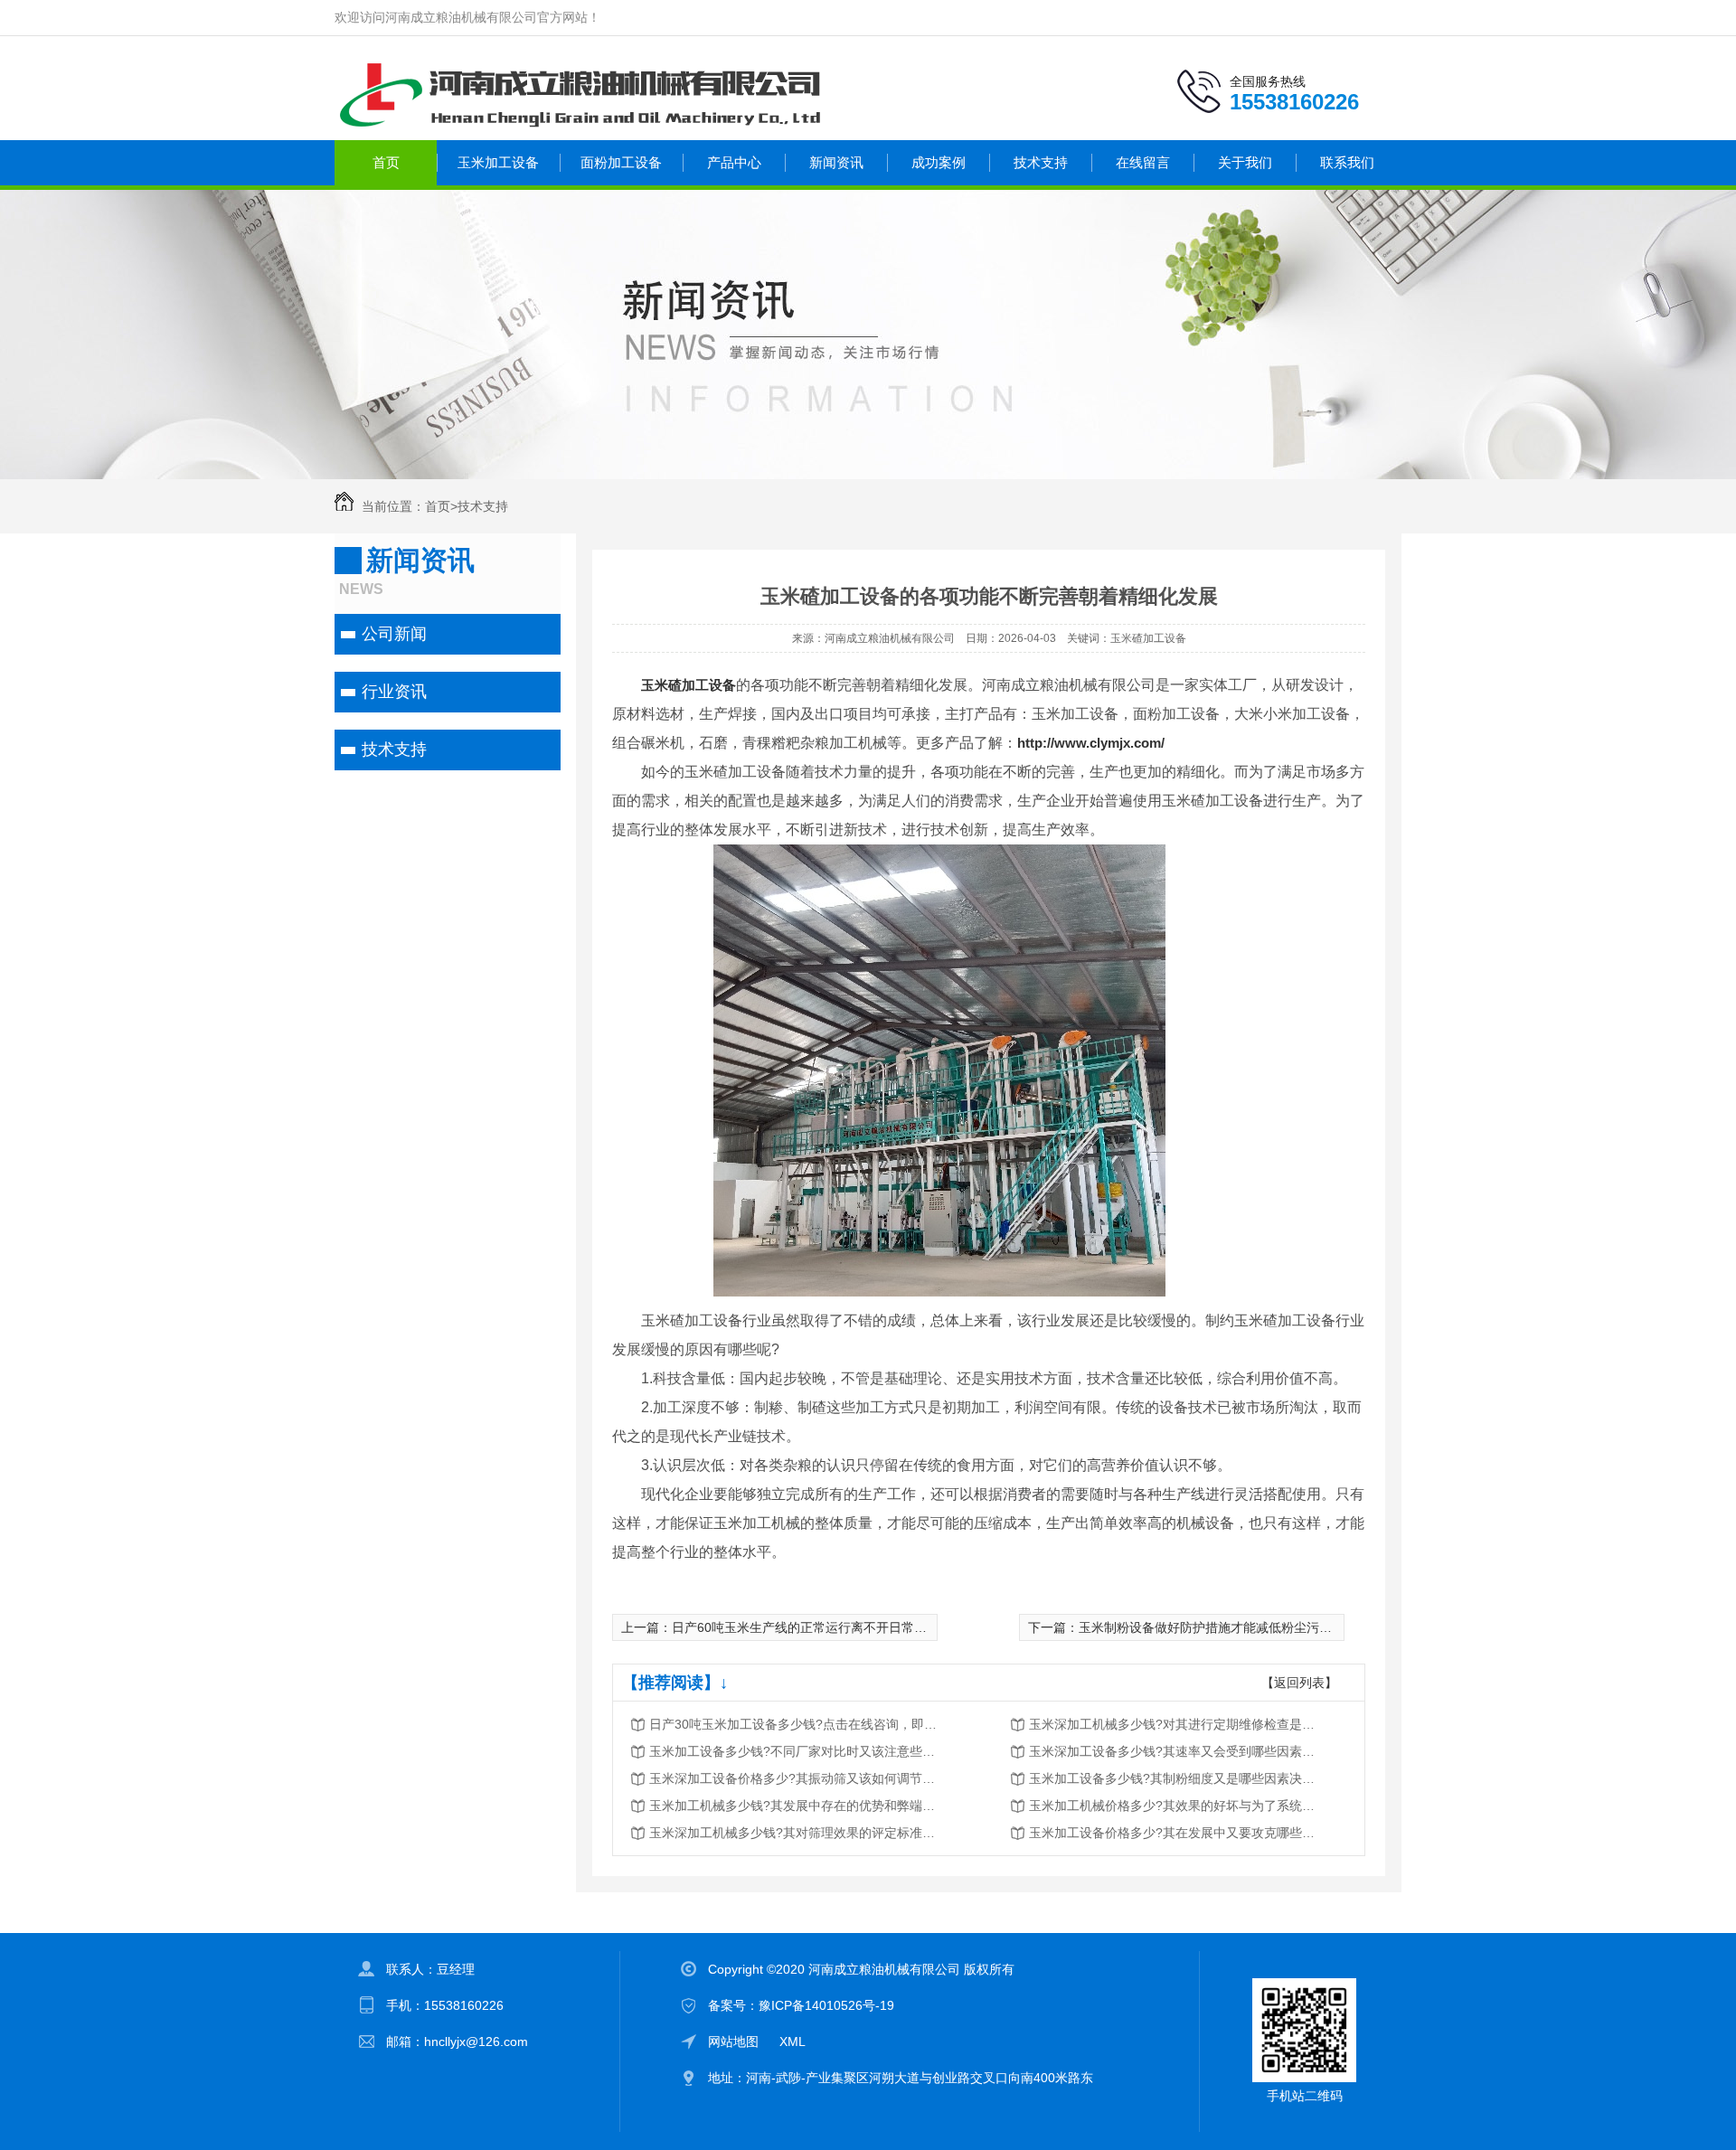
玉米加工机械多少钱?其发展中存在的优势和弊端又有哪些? (794, 1806)
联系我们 (1347, 162)
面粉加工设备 (621, 162)
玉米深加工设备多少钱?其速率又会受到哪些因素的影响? (1174, 1751)
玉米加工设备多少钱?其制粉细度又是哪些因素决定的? (1174, 1778)
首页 (386, 162)
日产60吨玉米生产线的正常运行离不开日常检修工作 (818, 1627)
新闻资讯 (836, 162)
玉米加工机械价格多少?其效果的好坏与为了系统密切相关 (1174, 1806)
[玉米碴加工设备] (939, 1292)
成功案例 (939, 162)
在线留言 (1143, 162)
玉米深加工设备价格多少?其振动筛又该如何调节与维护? (794, 1778)
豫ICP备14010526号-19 (826, 2005)
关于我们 (1245, 162)
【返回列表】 (1299, 1683)
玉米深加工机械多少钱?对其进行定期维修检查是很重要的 (1174, 1724)
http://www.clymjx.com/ (1091, 743)
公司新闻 (394, 634)
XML (793, 2042)
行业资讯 (394, 692)
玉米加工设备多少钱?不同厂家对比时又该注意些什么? (794, 1751)
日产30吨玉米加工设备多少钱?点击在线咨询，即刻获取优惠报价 (794, 1724)
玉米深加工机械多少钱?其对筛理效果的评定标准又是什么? (794, 1833)
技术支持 (1041, 162)
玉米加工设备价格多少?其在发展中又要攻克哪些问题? (1174, 1833)
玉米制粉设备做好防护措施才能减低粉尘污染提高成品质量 (1243, 1627)
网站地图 (733, 2042)
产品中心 (734, 162)
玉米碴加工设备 (689, 685)
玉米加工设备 (498, 162)
